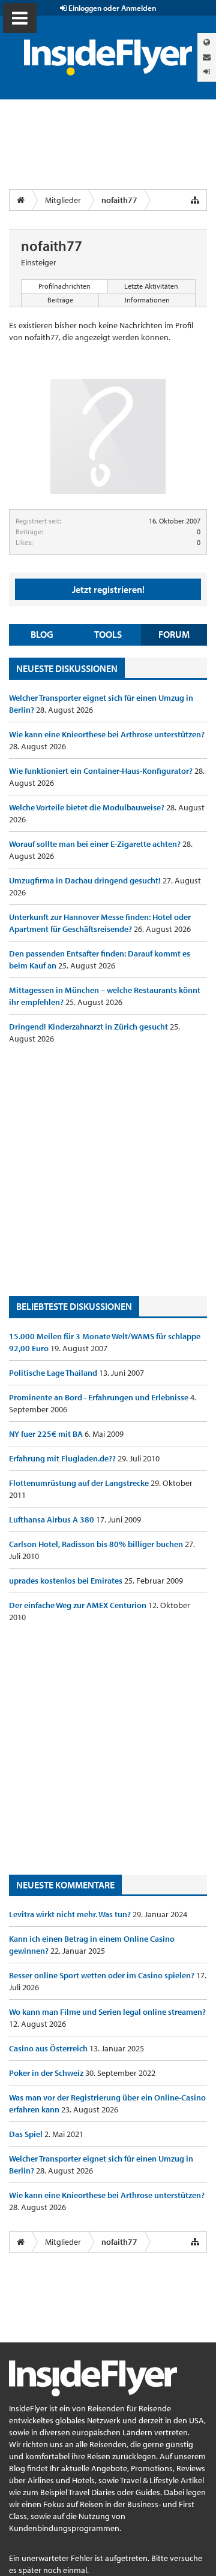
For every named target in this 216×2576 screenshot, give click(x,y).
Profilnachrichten (64, 286)
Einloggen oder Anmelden (111, 8)
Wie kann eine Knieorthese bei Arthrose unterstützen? (107, 734)
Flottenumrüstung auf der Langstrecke (80, 1483)
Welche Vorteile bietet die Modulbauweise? (88, 807)
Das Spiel (27, 2134)
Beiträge (60, 300)
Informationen (147, 300)
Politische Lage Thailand (54, 1373)
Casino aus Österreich (49, 2048)
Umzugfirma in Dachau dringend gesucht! (86, 880)
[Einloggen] (207, 72)
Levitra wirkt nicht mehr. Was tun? (71, 1914)
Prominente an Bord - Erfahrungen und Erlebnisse (100, 1397)
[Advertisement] (108, 1170)
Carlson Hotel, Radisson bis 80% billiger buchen (97, 1544)
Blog (42, 634)
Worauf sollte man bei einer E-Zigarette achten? (96, 844)
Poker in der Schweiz (47, 2073)
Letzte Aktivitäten (151, 286)
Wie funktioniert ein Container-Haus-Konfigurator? (102, 771)
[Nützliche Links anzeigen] (195, 200)
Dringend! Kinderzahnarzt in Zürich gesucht (89, 1027)
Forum (174, 634)
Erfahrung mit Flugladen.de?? (63, 1458)
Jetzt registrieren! (108, 589)
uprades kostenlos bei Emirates (67, 1581)
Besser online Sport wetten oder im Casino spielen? (103, 1975)
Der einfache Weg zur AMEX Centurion (79, 1605)
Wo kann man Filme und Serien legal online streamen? (107, 2012)
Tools (108, 634)
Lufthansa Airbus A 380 (52, 1519)
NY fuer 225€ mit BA (47, 1434)
